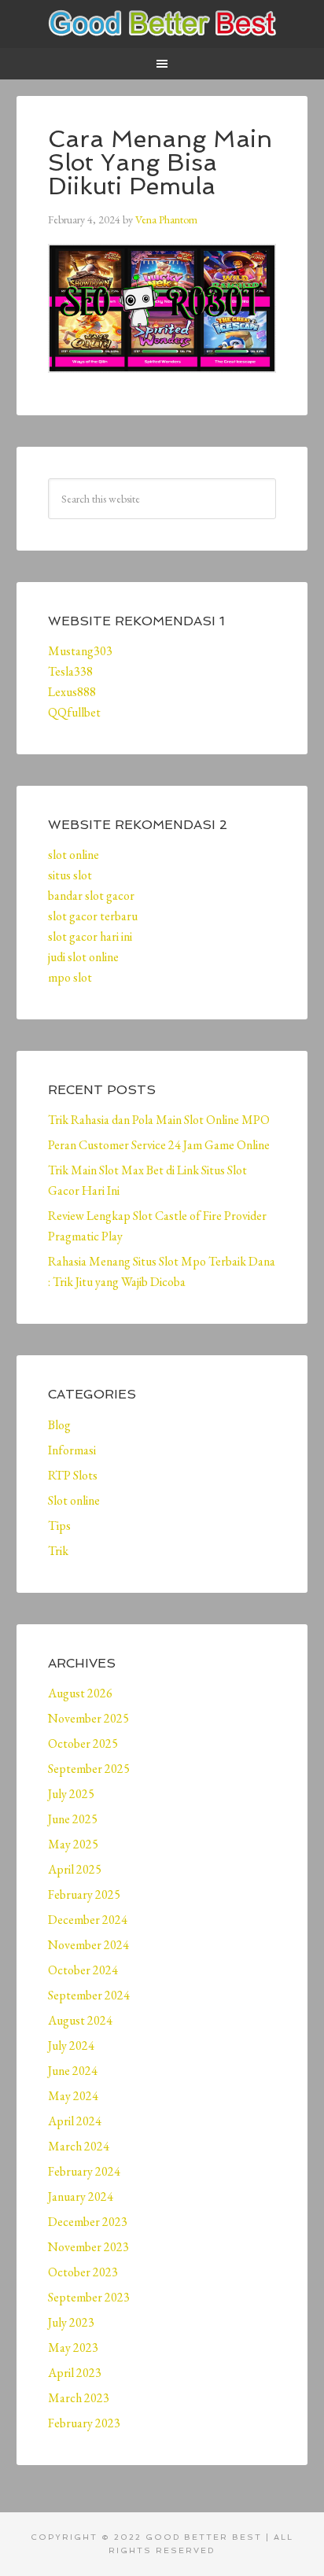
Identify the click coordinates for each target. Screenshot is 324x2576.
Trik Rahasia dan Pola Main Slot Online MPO (159, 1120)
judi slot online (83, 957)
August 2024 (80, 2020)
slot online (74, 855)
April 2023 (75, 2373)
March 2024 (79, 2146)
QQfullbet (74, 712)
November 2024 (88, 1945)
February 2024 (84, 2171)
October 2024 (83, 1970)
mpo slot (70, 977)
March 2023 (79, 2398)
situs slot (70, 875)
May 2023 (73, 2348)
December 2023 (88, 2222)
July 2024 (71, 2045)
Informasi (72, 1450)
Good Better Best (162, 24)
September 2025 (89, 1769)
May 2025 (73, 1844)
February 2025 (84, 1894)
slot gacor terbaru (93, 916)
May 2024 (73, 2096)
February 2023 (84, 2423)
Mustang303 (80, 651)
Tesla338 (70, 671)
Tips (59, 1526)
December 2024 (88, 1920)
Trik (58, 1551)
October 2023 (83, 2272)
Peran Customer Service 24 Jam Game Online (159, 1145)
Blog (59, 1425)
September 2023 (89, 2297)
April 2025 (75, 1869)
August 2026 (80, 1693)
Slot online (74, 1500)
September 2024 (89, 1995)
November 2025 (88, 1718)
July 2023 (71, 2322)
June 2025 (73, 1819)
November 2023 (88, 2247)
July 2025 (71, 1794)
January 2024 (81, 2196)
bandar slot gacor (91, 896)
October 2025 (83, 1743)
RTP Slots (73, 1475)
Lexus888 (72, 692)
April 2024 (75, 2121)
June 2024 (73, 2071)
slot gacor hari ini (90, 936)
